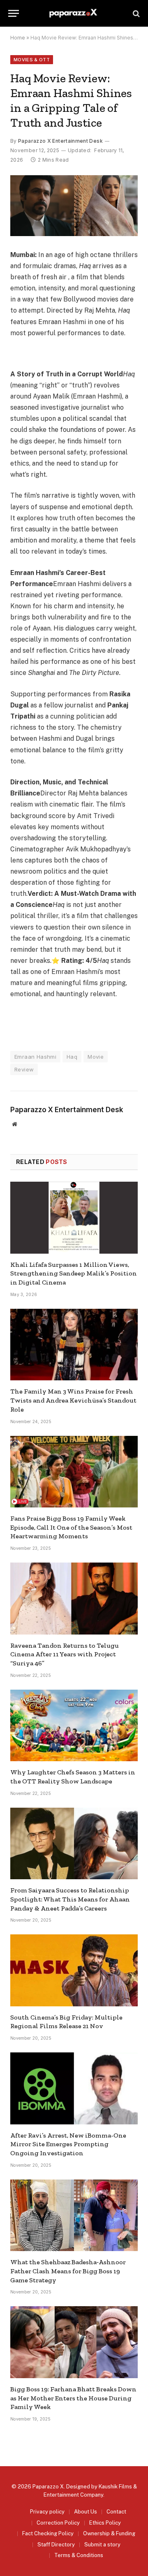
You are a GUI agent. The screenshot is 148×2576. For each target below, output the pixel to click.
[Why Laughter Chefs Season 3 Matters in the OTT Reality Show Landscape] (74, 1725)
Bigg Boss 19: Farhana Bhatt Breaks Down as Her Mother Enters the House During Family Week (73, 2398)
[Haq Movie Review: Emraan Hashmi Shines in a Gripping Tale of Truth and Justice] (74, 206)
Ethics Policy (105, 2523)
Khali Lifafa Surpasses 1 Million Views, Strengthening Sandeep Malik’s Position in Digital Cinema (74, 1274)
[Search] (135, 13)
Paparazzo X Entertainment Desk (60, 141)
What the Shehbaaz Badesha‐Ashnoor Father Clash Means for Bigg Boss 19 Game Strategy (68, 2271)
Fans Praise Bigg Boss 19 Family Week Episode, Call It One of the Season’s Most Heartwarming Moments (71, 1527)
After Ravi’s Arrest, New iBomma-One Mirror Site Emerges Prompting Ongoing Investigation (68, 2144)
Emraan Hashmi (35, 1057)
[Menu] (14, 13)
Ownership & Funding (109, 2533)
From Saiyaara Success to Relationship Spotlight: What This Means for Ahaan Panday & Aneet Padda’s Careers (70, 1899)
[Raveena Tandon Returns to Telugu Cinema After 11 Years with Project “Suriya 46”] (74, 1598)
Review (24, 1069)
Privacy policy (47, 2512)
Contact (116, 2512)
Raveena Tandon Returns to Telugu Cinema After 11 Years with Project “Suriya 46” (65, 1654)
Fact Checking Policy (48, 2533)
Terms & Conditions (79, 2555)
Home (18, 38)
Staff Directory (56, 2545)
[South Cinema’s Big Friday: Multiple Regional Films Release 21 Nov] (74, 1970)
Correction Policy (58, 2523)
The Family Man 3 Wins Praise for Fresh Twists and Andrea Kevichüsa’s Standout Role (73, 1400)
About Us (86, 2512)
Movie (96, 1057)
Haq (72, 1057)
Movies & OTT (32, 60)
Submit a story (102, 2545)
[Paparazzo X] (74, 13)
